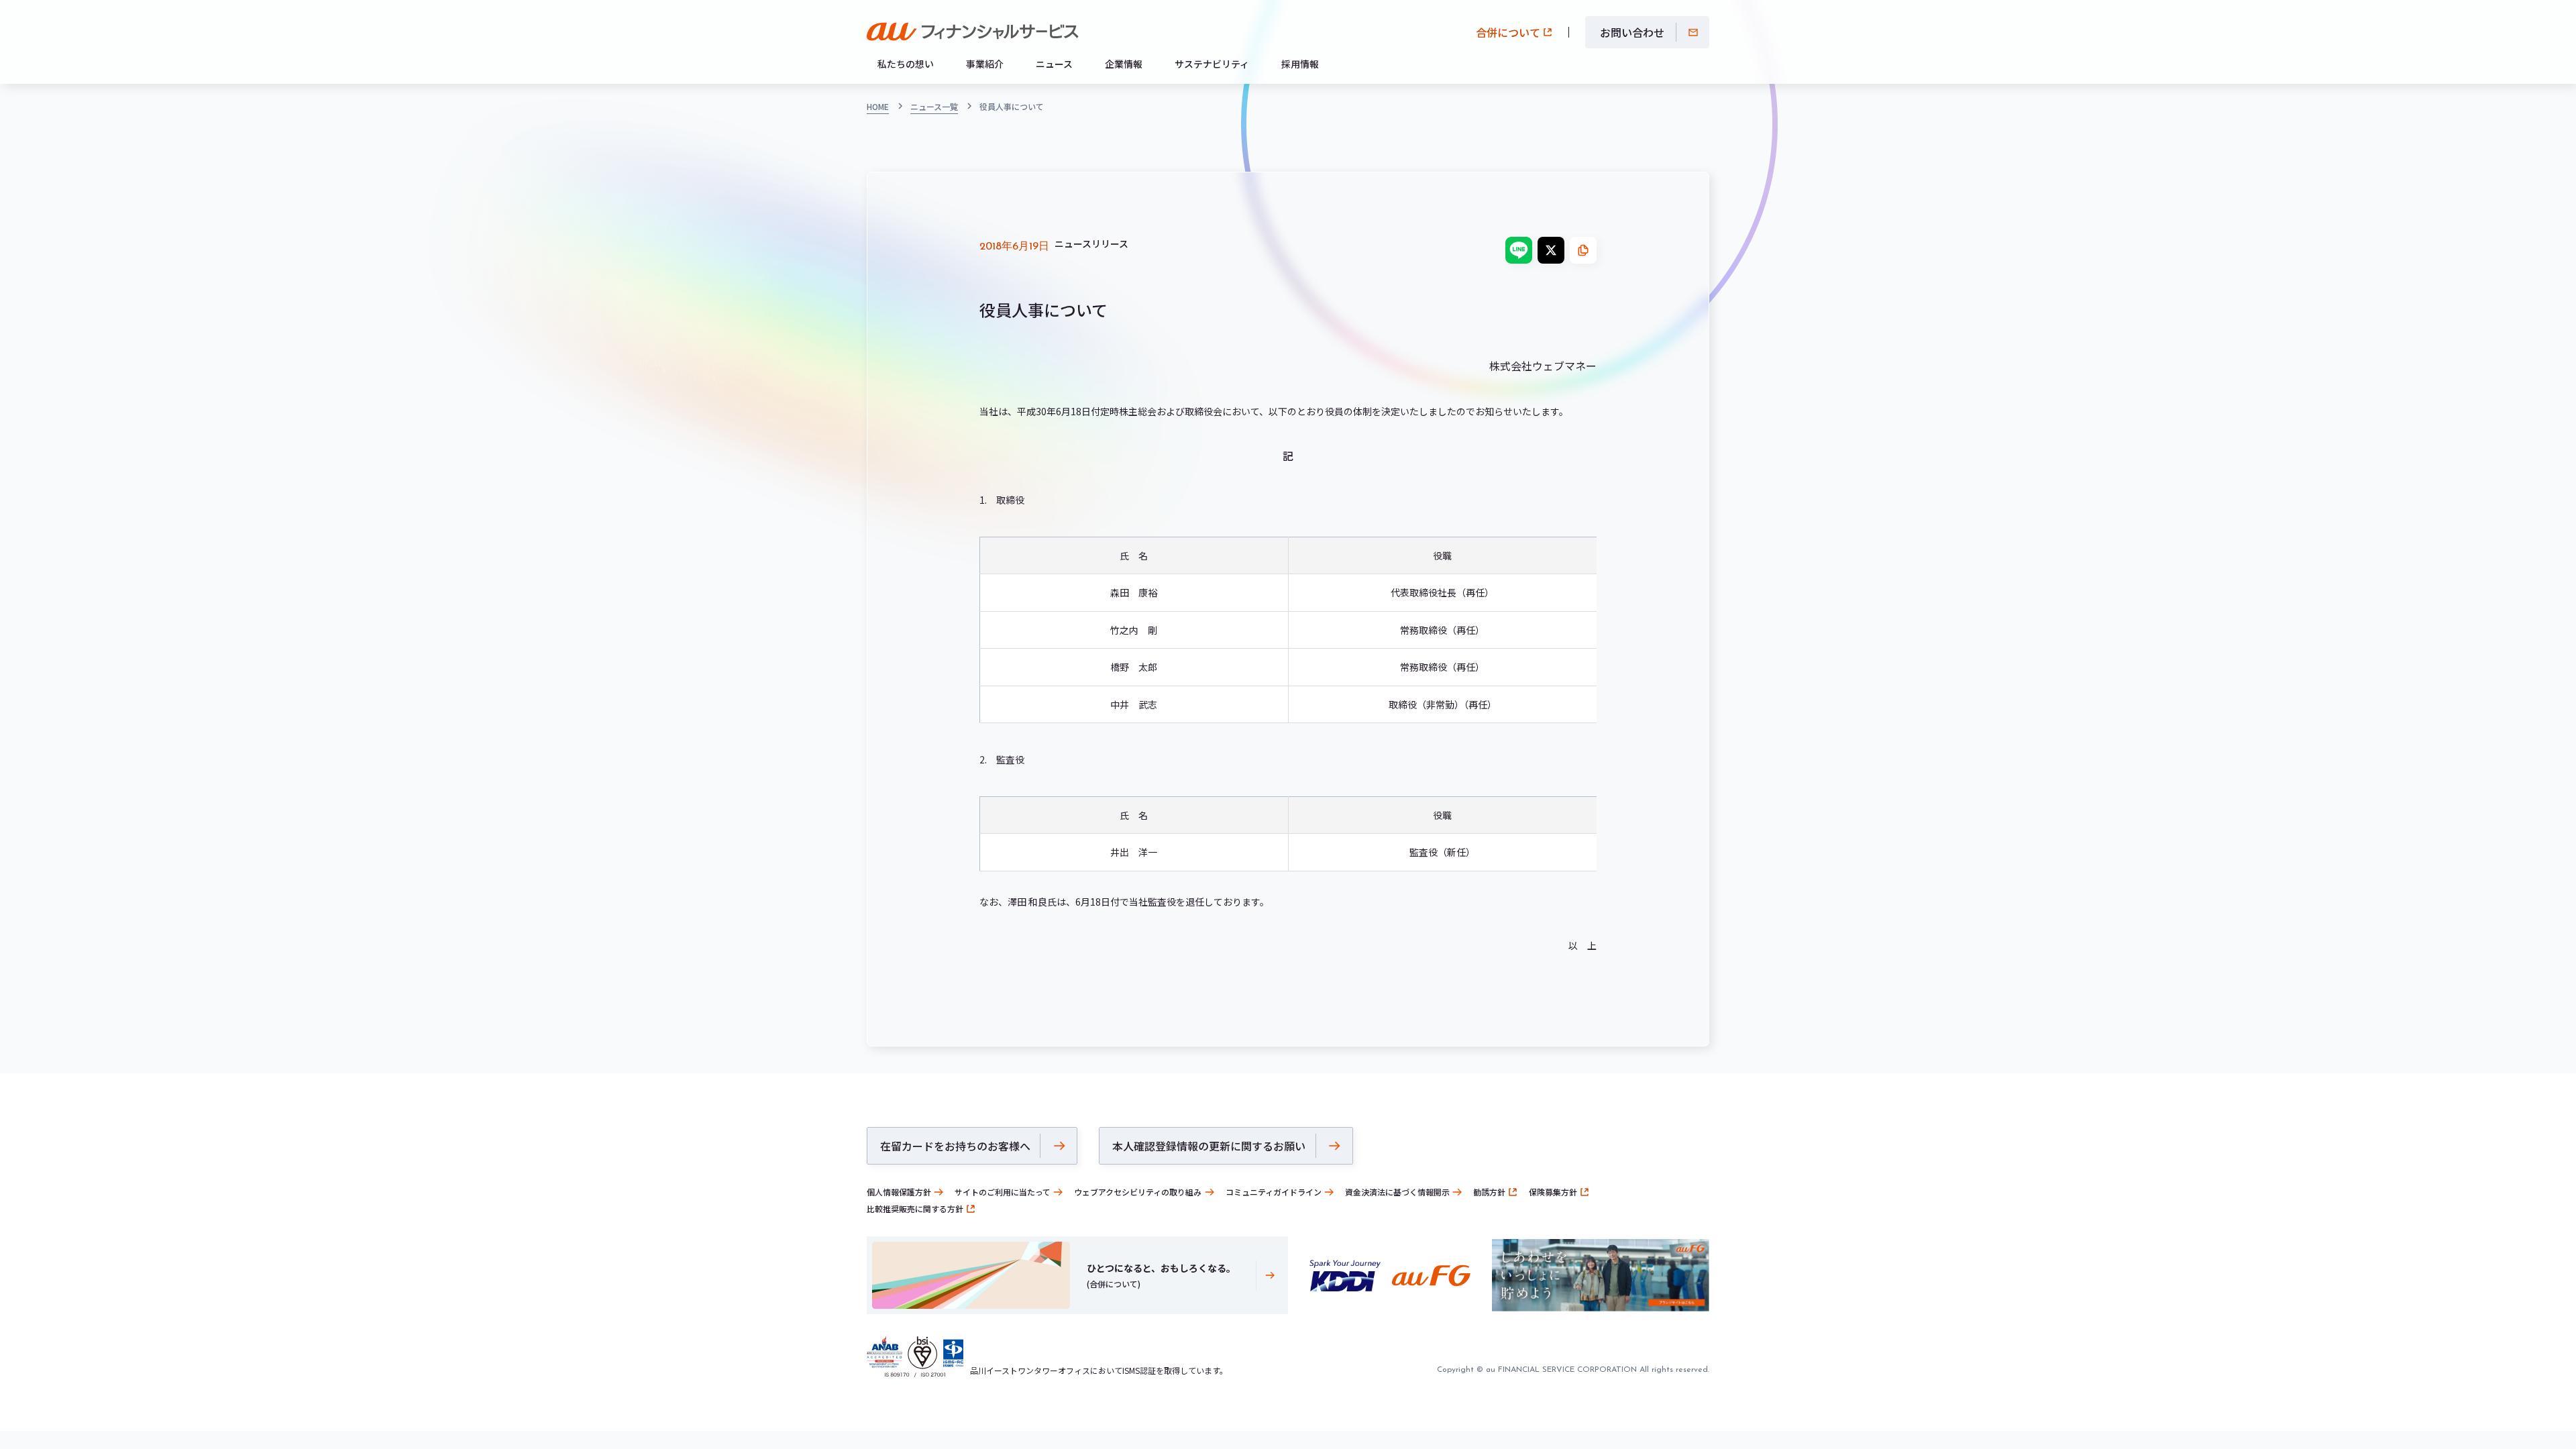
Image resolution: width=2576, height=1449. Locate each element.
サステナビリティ (1212, 64)
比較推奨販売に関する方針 (915, 1209)
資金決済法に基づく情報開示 (1397, 1192)
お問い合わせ (1632, 32)
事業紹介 (985, 64)
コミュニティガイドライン (1274, 1192)
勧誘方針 (1489, 1192)
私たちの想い (906, 64)
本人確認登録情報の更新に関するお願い (1209, 1146)
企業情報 (1124, 64)
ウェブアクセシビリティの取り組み (1138, 1192)
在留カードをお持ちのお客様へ (955, 1146)
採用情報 (1300, 64)
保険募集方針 (1553, 1192)
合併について (1508, 32)
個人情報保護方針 (899, 1192)
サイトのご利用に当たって (1003, 1192)
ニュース (1054, 64)
